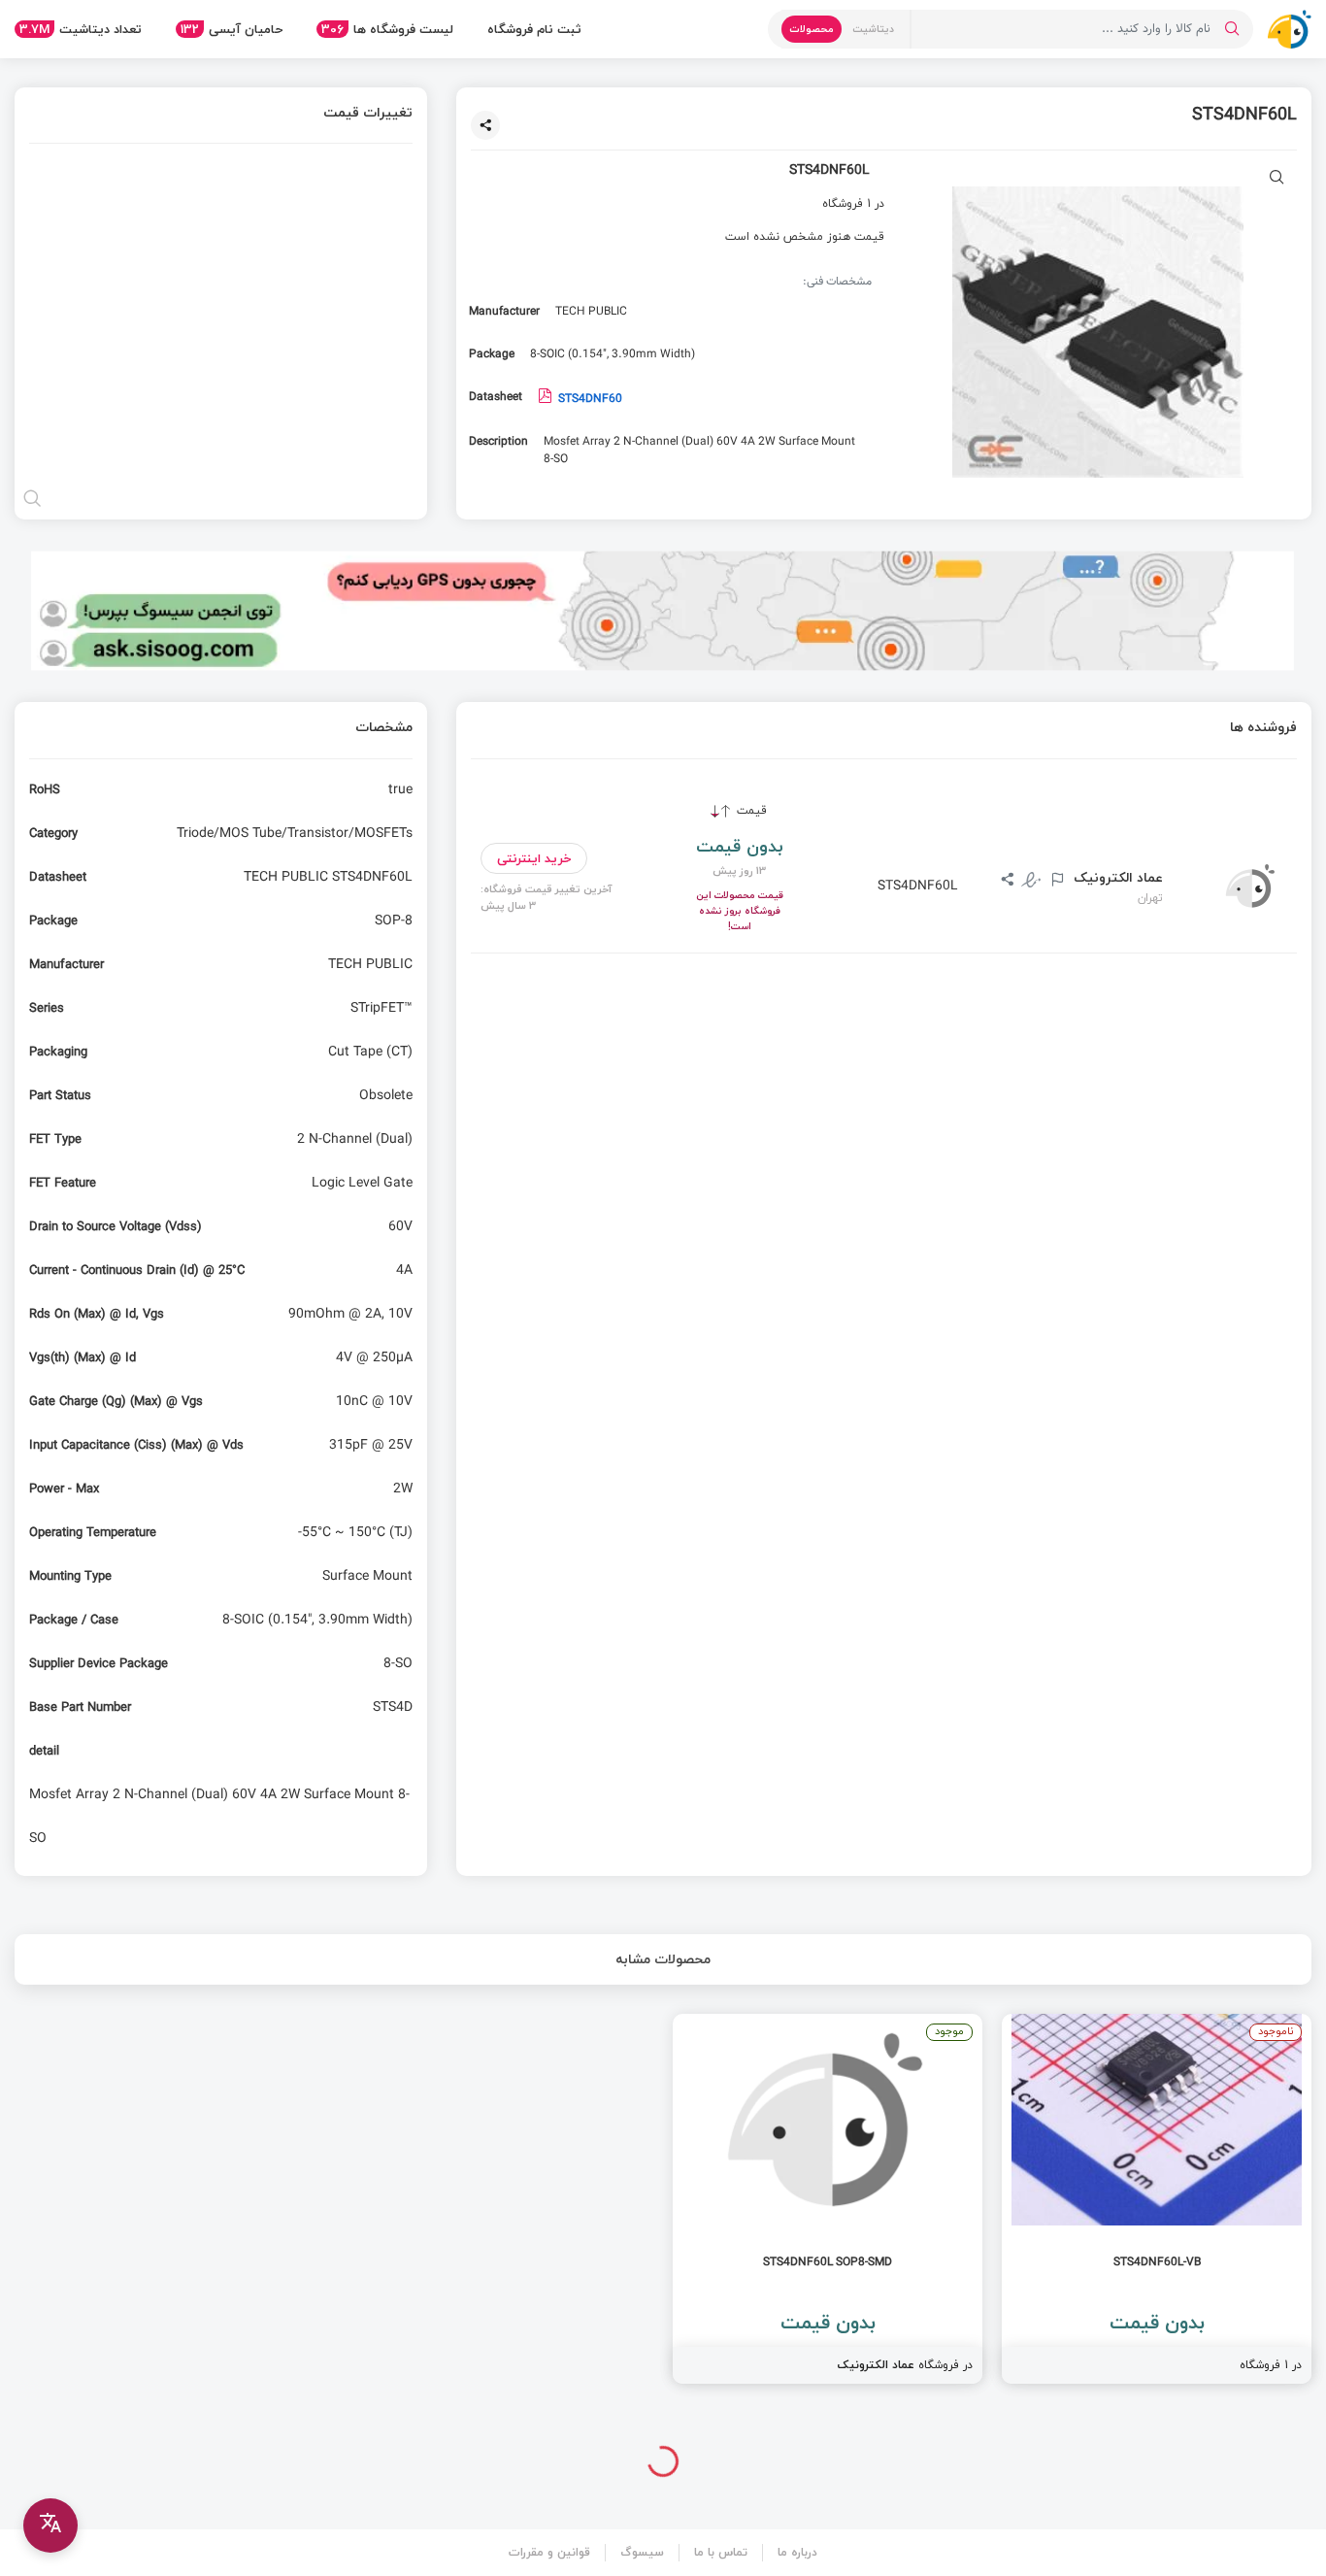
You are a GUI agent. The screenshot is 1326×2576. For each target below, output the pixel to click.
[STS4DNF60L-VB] (1157, 2199)
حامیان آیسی (232, 29)
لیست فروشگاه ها (387, 29)
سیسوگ (642, 2552)
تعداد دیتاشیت (81, 29)
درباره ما (797, 2552)
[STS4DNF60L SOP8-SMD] (828, 2199)
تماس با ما (721, 2552)
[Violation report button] (1055, 881)
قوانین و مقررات (549, 2552)
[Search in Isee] (1232, 29)
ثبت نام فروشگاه (534, 29)
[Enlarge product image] (1277, 179)
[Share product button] (485, 125)
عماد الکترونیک (1116, 878)
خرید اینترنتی (534, 858)
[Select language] (50, 2526)
